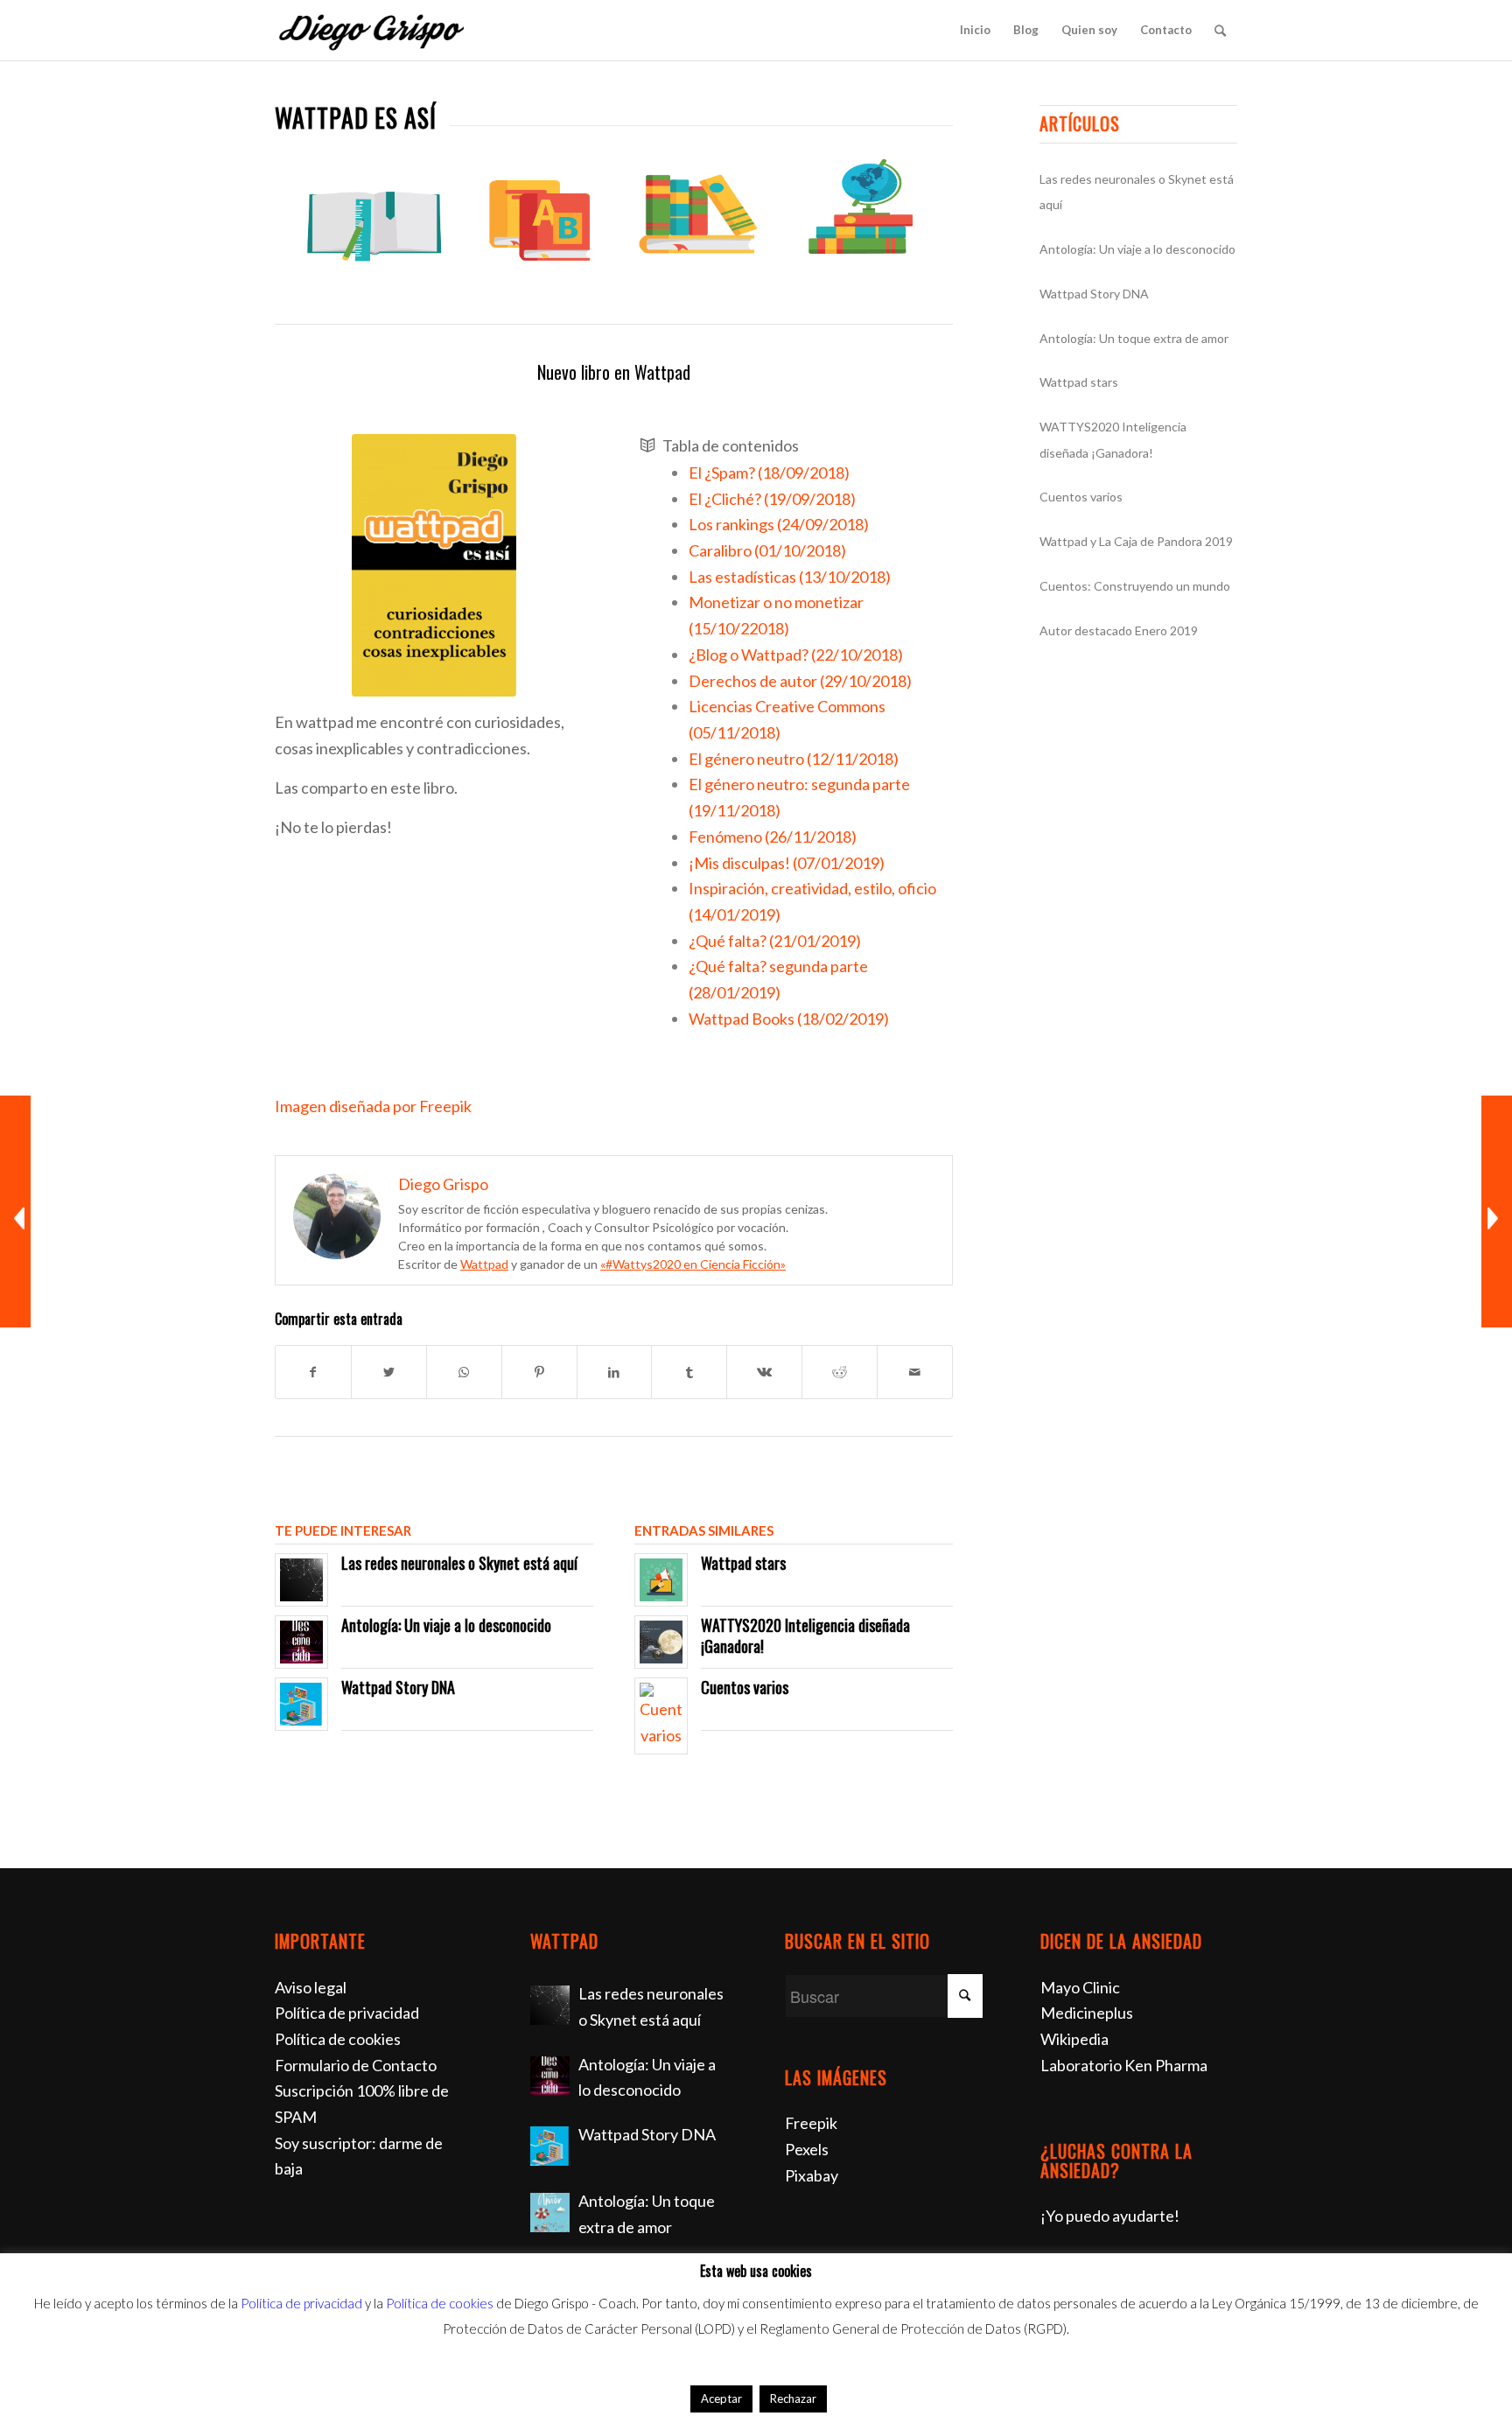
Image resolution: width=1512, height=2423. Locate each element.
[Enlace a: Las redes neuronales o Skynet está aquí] (301, 1580)
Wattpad (484, 1264)
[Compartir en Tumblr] (689, 1373)
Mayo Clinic (1080, 1987)
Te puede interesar (343, 1530)
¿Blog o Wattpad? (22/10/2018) (796, 655)
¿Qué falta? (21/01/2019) (775, 941)
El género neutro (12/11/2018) (794, 759)
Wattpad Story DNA (398, 1687)
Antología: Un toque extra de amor (1134, 338)
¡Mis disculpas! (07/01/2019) (787, 863)
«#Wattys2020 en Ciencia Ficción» (693, 1264)
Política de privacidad (347, 2013)
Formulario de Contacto (356, 2065)
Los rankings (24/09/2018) (779, 524)
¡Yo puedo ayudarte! (1110, 2216)
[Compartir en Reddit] (840, 1373)
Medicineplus (1087, 2013)
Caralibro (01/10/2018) (767, 550)
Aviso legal (311, 1987)
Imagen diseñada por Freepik (373, 1106)
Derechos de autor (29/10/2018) (800, 681)
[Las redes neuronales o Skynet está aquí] (550, 2005)
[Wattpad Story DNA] (550, 2146)
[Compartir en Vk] (764, 1373)
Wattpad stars (743, 1563)
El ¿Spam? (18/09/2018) (769, 473)
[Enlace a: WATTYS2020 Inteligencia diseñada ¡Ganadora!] (661, 1642)
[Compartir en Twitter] (389, 1373)
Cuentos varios (745, 1687)
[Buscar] (1220, 30)
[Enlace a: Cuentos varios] (661, 1716)
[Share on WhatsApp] (464, 1373)
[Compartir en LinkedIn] (615, 1373)
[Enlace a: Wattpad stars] (661, 1580)
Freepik (811, 2123)
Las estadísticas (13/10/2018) (790, 577)
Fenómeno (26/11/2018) (773, 837)
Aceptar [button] (721, 2398)
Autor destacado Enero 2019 (1119, 630)
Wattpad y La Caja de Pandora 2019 (1136, 541)
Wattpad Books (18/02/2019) (789, 1019)
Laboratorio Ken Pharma (1124, 2065)
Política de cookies (338, 2039)
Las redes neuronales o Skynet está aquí (459, 1563)
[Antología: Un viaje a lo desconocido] (550, 2076)
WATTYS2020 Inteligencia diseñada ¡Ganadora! (805, 1635)
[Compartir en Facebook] (313, 1373)
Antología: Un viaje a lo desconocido (446, 1625)
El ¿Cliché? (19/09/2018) (772, 499)
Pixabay (812, 2175)
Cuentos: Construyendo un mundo (1135, 586)
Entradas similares (704, 1530)
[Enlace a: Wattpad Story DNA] (301, 1704)
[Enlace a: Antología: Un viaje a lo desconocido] (301, 1642)
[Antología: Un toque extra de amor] (550, 2213)
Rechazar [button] (793, 2398)
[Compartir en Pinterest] (539, 1373)
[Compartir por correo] (915, 1373)
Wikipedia (1074, 2039)
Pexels (807, 2149)
